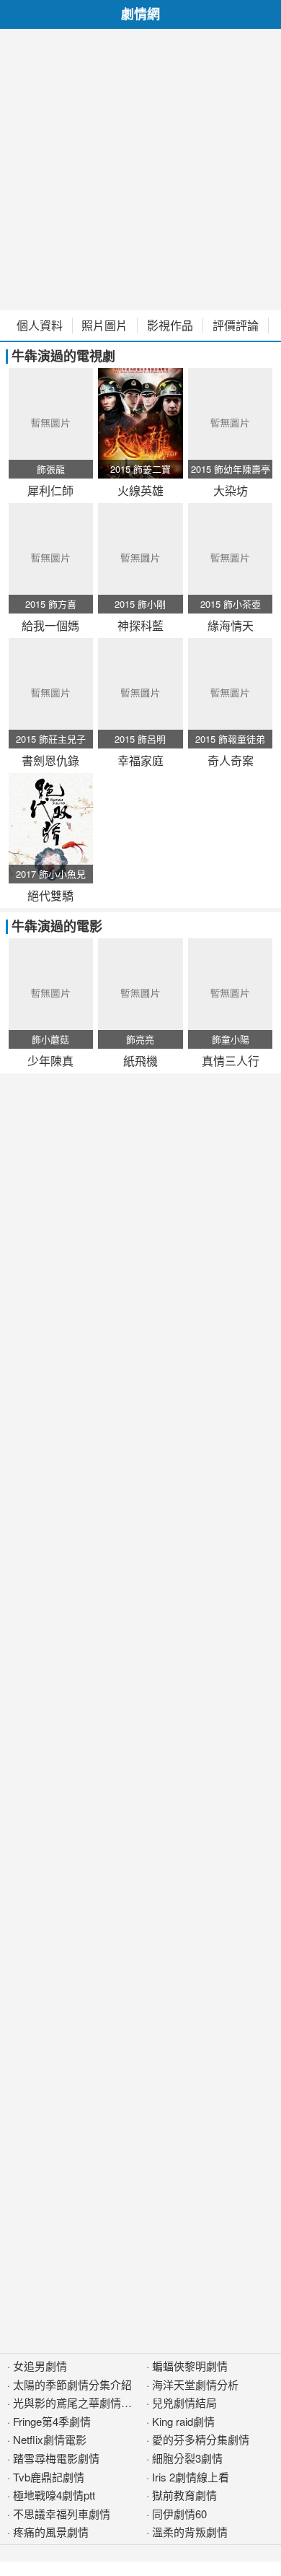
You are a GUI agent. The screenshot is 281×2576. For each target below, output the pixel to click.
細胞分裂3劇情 (187, 2458)
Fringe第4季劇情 (52, 2421)
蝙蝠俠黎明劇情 (190, 2366)
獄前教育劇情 (184, 2495)
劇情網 (140, 14)
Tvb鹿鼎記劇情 (49, 2477)
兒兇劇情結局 (184, 2402)
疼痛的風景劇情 (51, 2532)
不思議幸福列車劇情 (62, 2514)
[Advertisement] (140, 170)
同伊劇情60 (179, 2514)
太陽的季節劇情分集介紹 (72, 2384)
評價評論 (236, 326)
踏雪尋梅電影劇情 (56, 2458)
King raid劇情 (183, 2421)
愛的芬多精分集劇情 (201, 2439)
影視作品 (170, 326)
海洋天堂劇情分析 (195, 2384)
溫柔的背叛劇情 (190, 2532)
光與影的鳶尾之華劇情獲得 (78, 2402)
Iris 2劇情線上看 (191, 2477)
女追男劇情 (40, 2366)
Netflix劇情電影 (50, 2439)
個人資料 (40, 326)
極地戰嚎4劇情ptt (54, 2495)
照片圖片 (104, 326)
